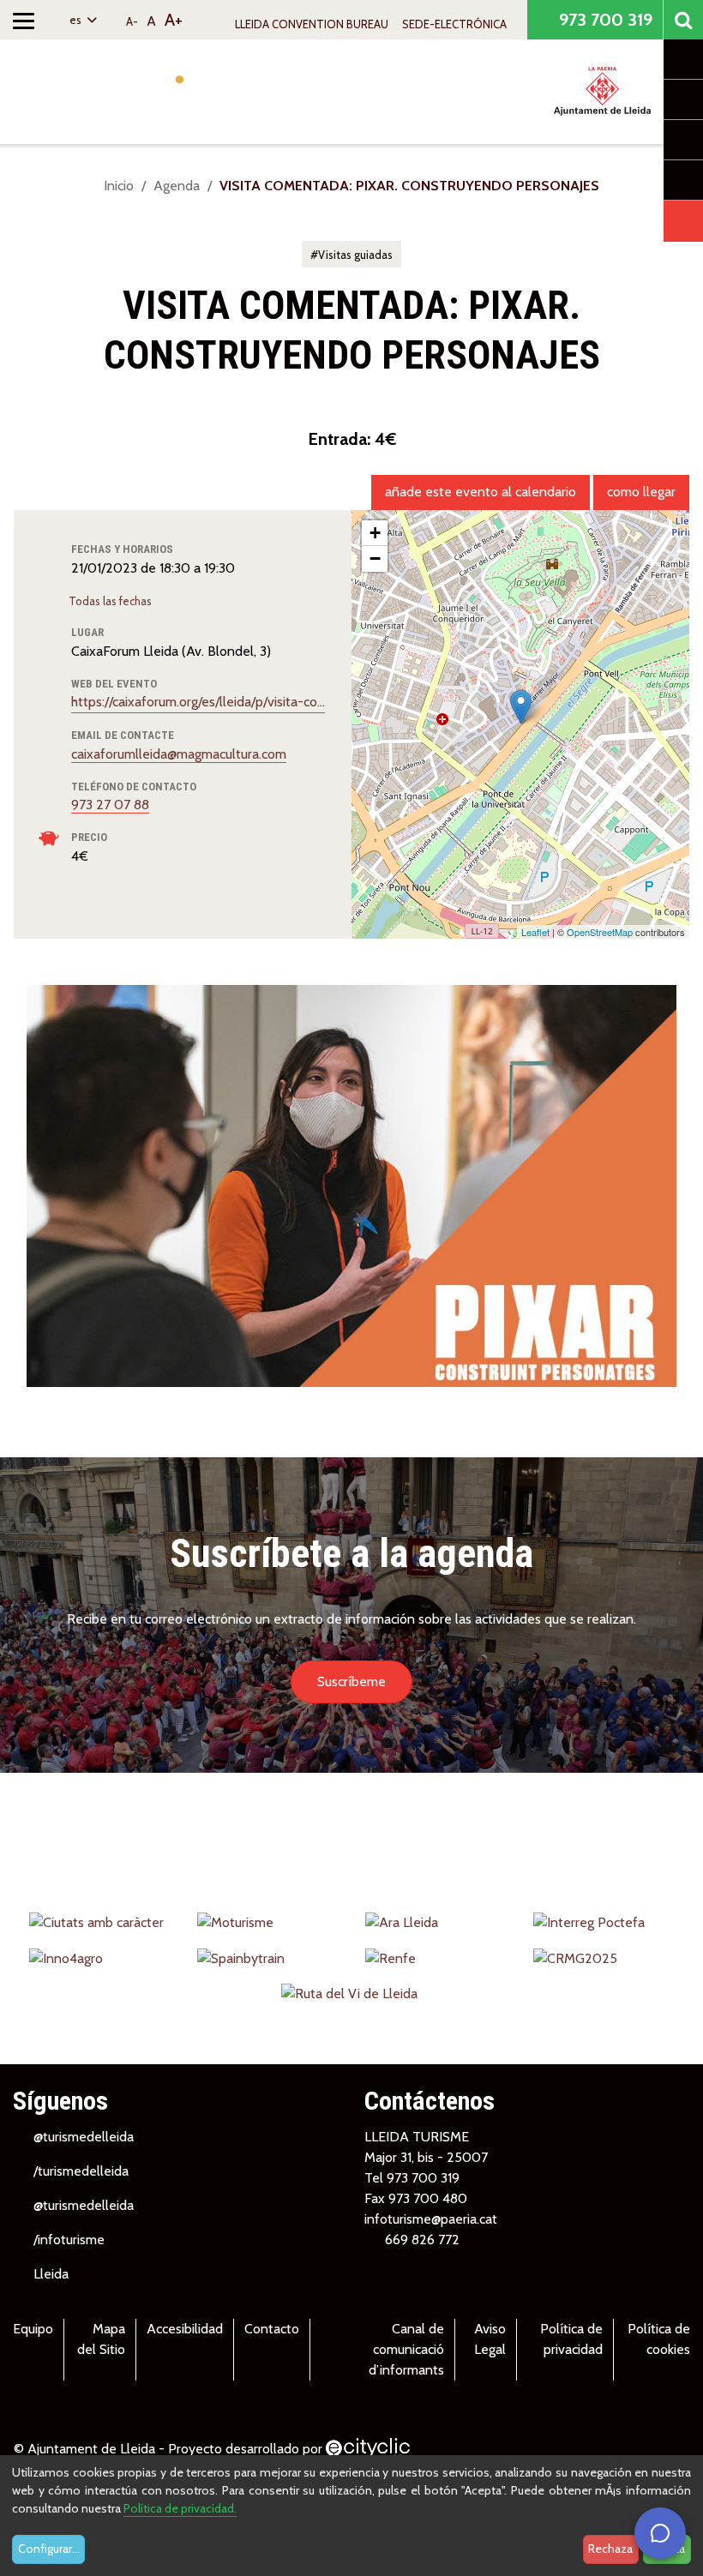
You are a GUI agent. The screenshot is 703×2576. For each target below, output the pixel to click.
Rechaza (610, 2549)
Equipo (33, 2329)
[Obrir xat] (660, 2533)
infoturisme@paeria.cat (431, 2219)
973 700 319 (604, 20)
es (77, 20)
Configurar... (49, 2549)
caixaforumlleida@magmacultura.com (179, 754)
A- (132, 21)
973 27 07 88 (110, 805)
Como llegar (641, 492)
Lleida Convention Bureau (312, 24)
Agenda (177, 186)
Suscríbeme (351, 1681)
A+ (174, 20)
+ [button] (375, 533)
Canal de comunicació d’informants (406, 2349)
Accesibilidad (185, 2329)
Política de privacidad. (180, 2508)
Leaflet (535, 932)
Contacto (272, 2329)
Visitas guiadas (355, 255)
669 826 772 (422, 2240)
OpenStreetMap (600, 932)
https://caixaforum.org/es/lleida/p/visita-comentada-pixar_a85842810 (198, 702)
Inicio (119, 186)
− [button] (375, 558)
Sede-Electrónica (454, 24)
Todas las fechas (111, 601)
